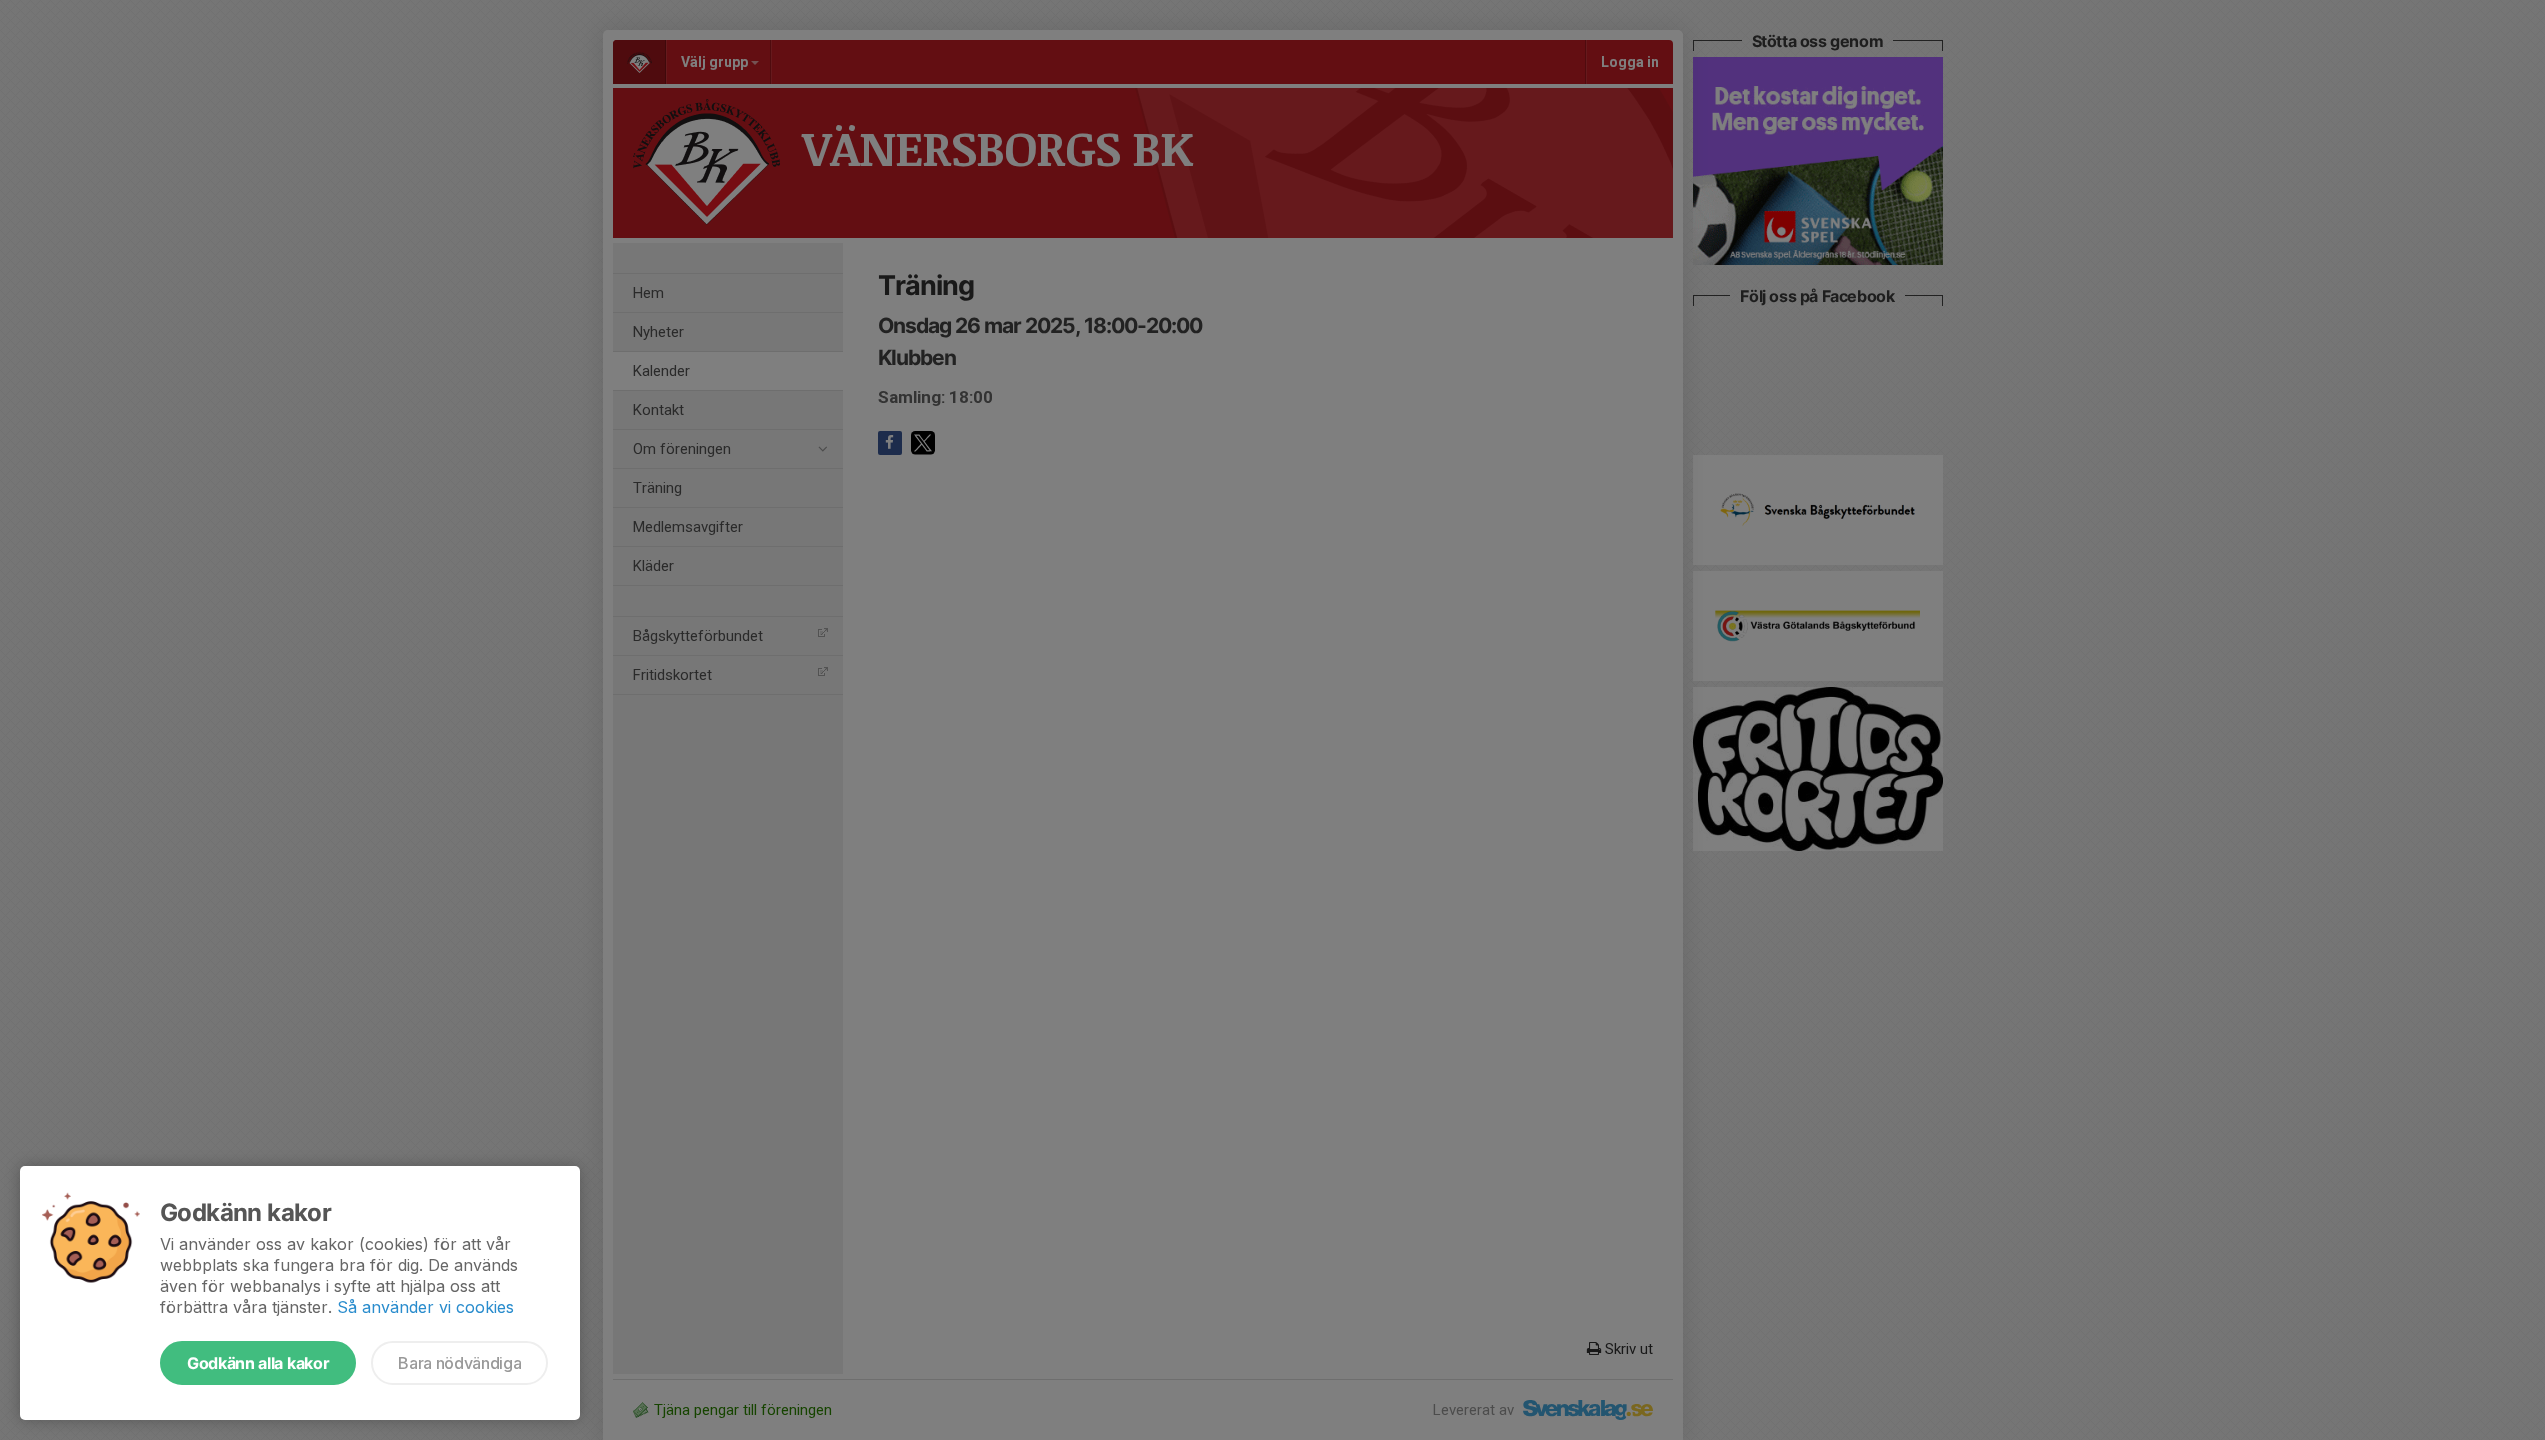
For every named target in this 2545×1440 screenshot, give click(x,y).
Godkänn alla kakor (258, 1363)
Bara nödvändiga (459, 1363)
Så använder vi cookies (425, 1307)
